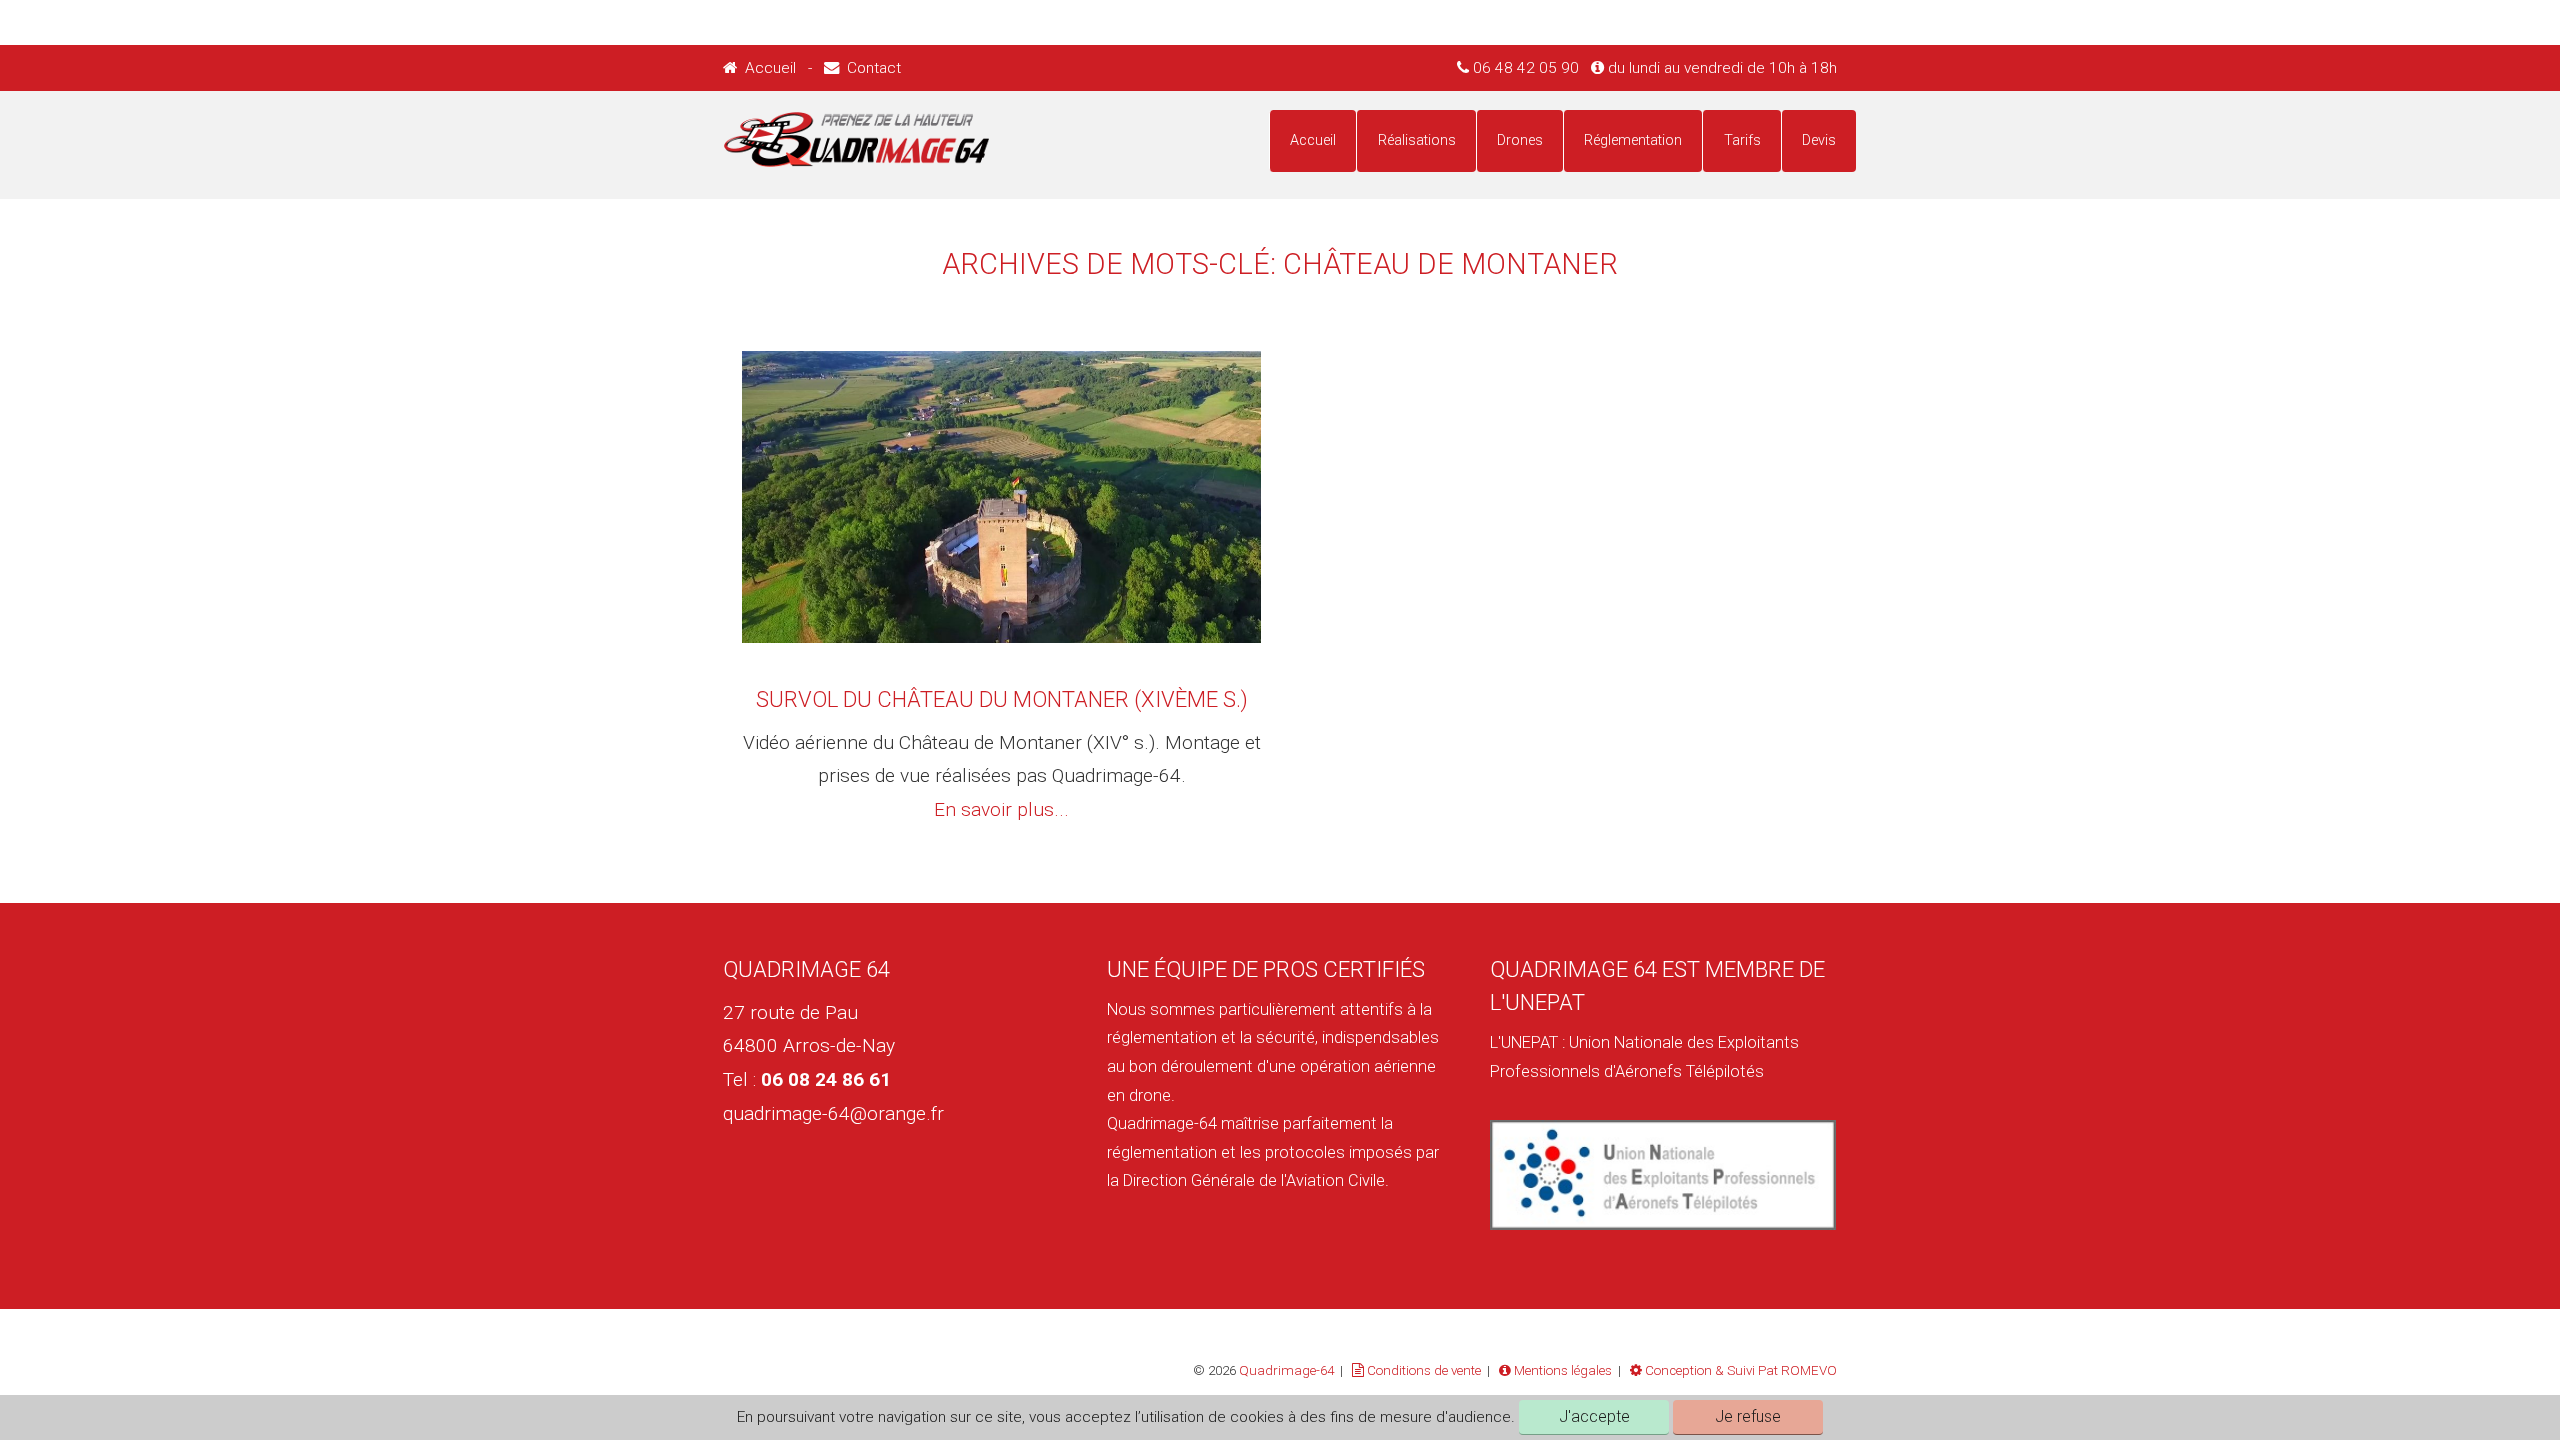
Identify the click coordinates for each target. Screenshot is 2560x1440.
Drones (1520, 140)
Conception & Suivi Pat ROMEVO (1739, 1370)
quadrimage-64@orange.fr (833, 1113)
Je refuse (1748, 1416)
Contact (870, 68)
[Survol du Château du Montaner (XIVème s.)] (1001, 496)
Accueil (768, 68)
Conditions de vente (1422, 1370)
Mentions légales (1561, 1370)
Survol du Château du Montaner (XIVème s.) (1002, 699)
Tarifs (1742, 140)
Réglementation (1633, 140)
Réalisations (1417, 140)
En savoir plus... (1001, 809)
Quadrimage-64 (1286, 1370)
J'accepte (1594, 1416)
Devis (1819, 140)
